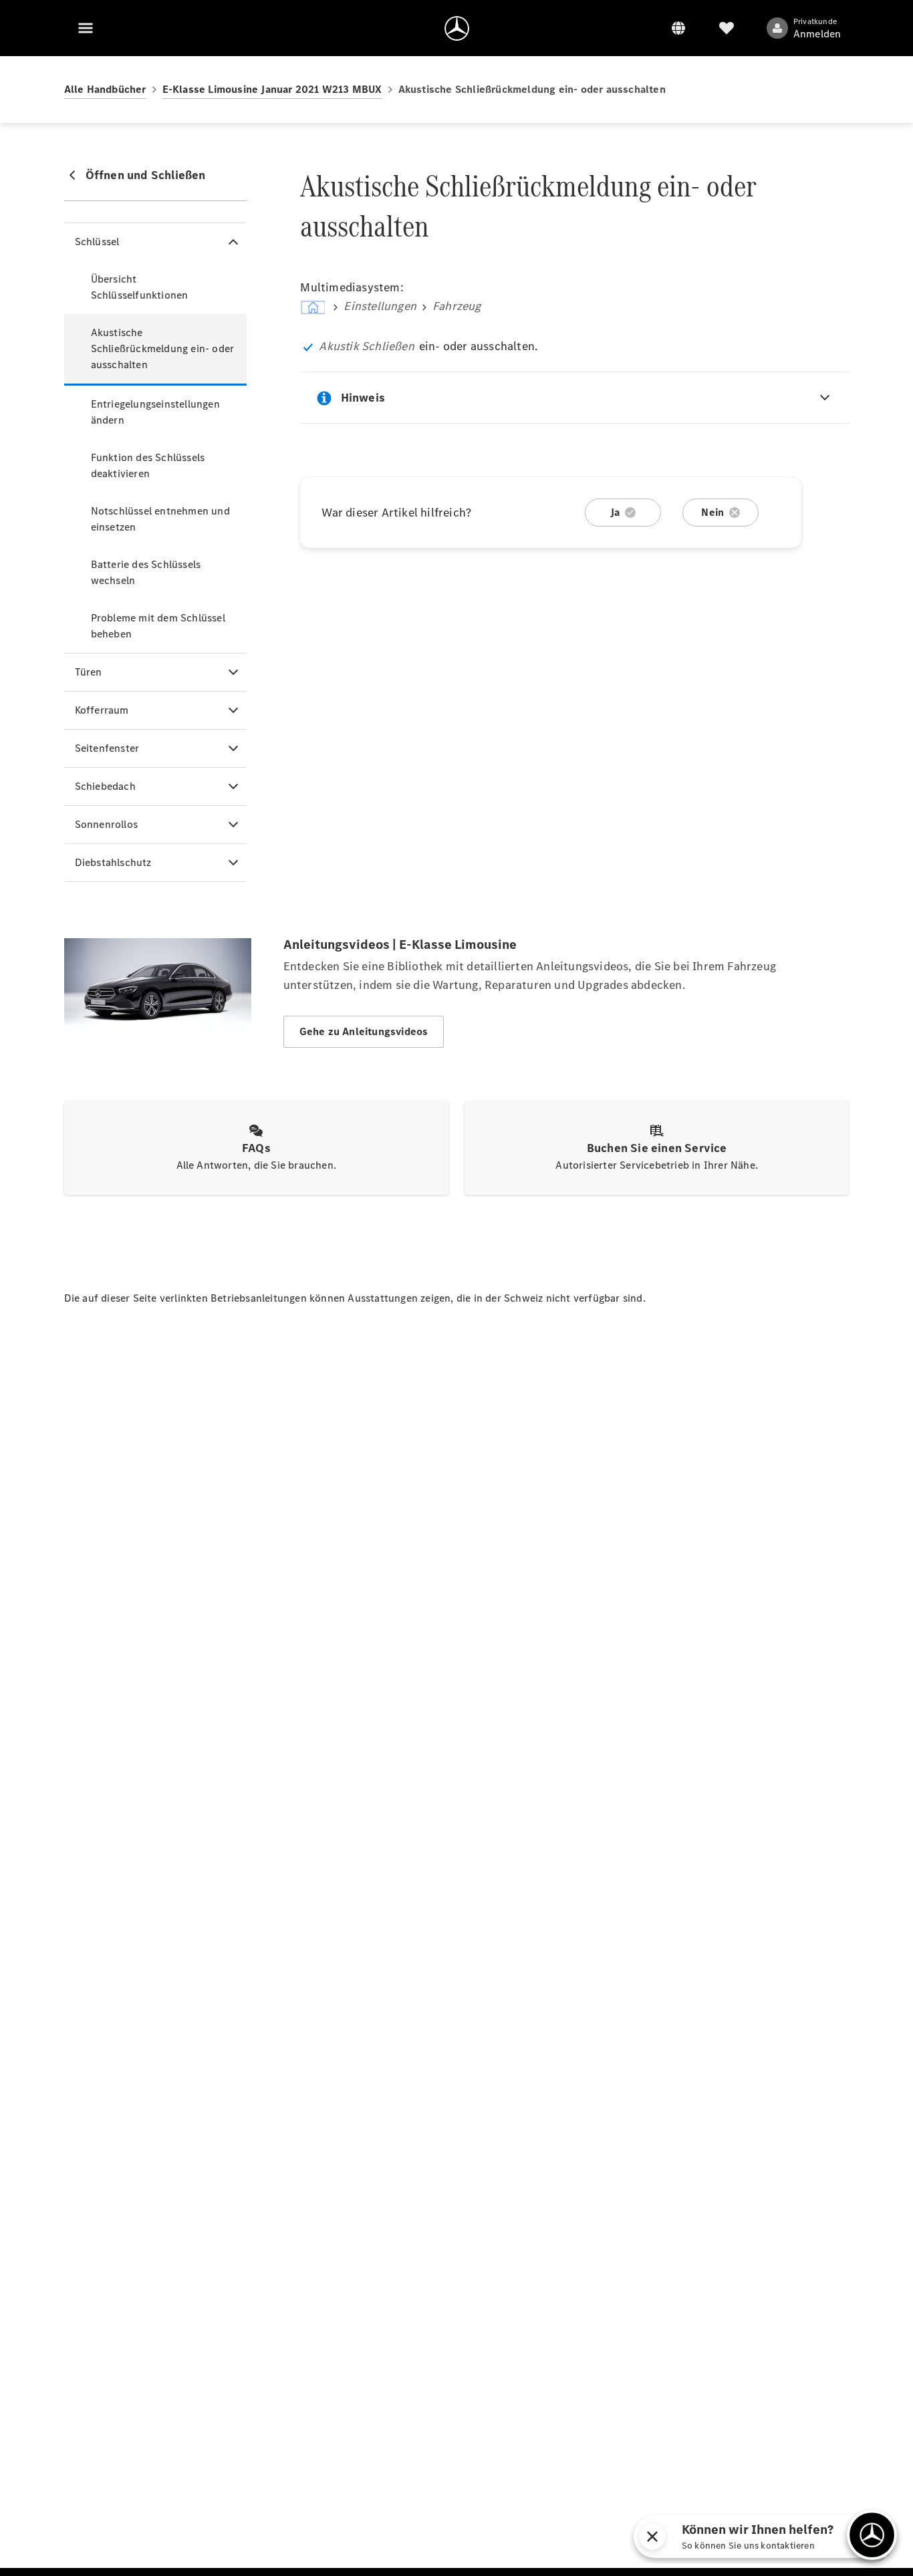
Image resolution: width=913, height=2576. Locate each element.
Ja (615, 512)
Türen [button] (89, 672)
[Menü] (86, 28)
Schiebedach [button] (105, 786)
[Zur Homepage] (457, 28)
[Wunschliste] (727, 28)
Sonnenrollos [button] (106, 824)
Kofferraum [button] (102, 710)
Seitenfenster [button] (107, 748)
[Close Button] (761, 2537)
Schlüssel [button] (97, 242)
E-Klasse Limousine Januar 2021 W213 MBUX (272, 89)
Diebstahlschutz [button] (113, 862)
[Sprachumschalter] (678, 28)
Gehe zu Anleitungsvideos (364, 1031)
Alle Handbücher (105, 89)
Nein (712, 512)
